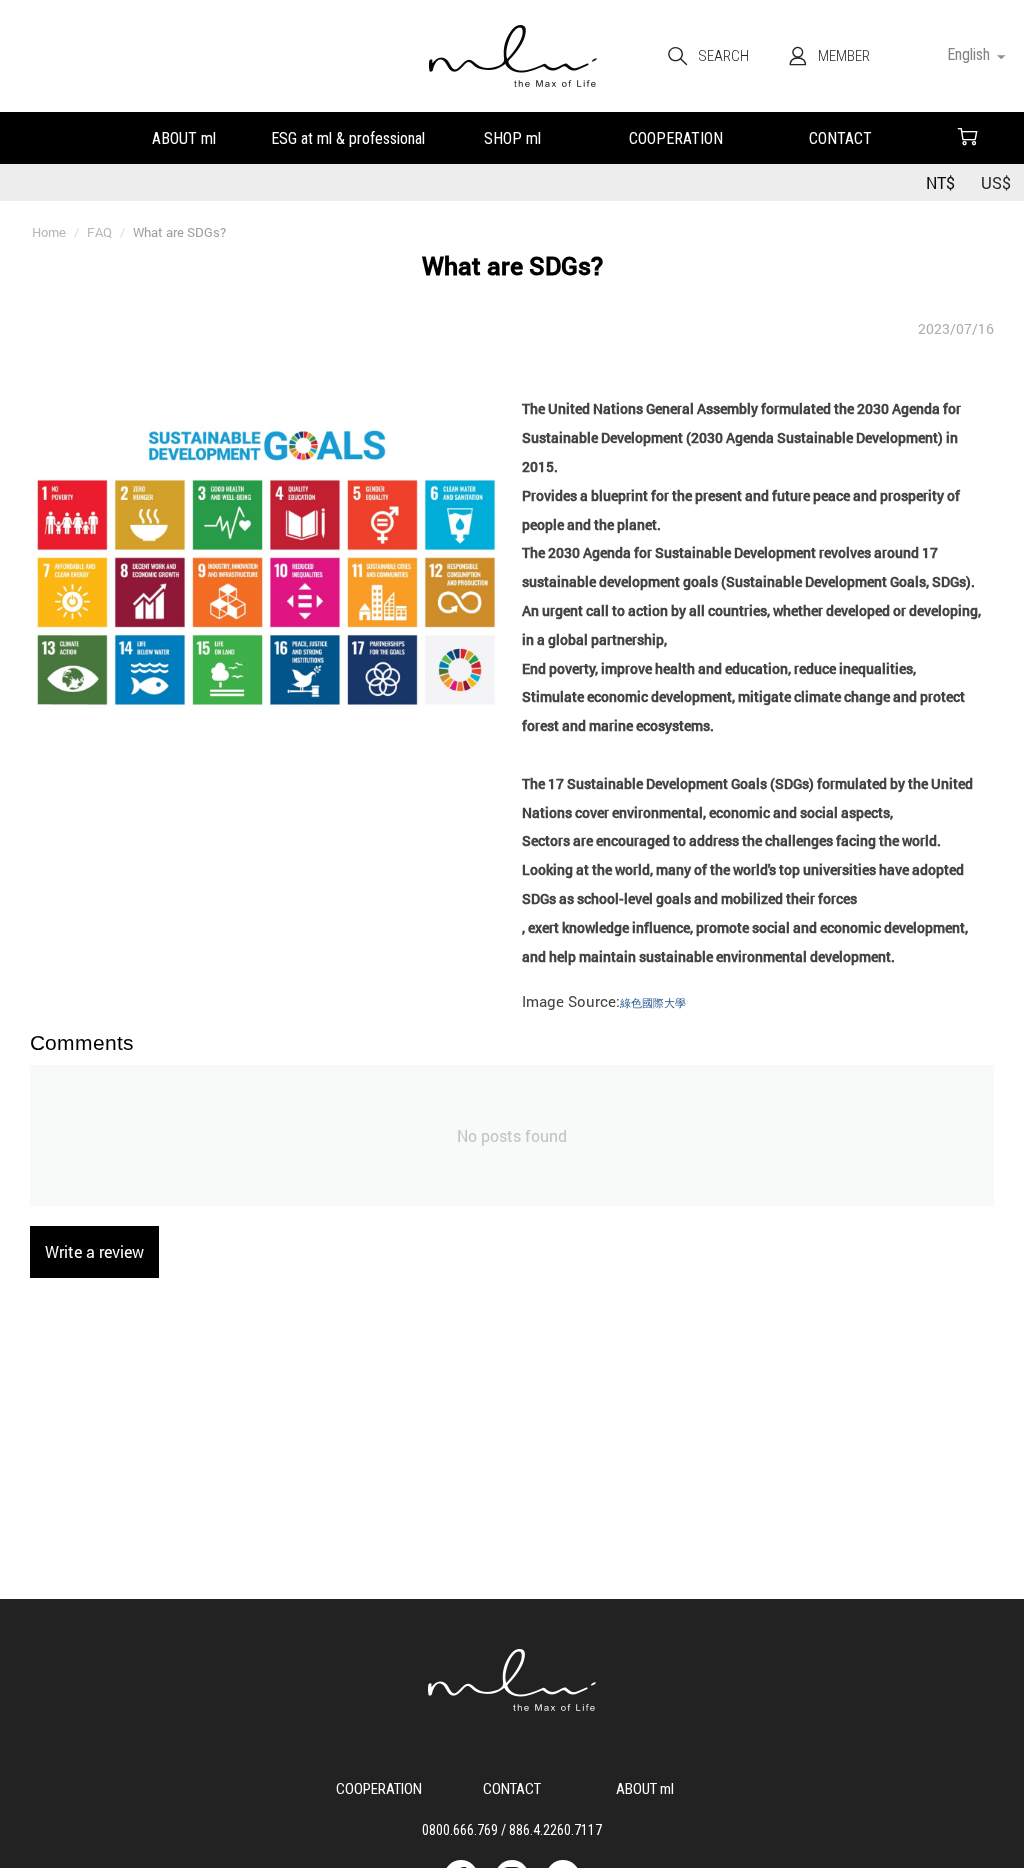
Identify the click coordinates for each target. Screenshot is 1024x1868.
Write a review (94, 1251)
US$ (996, 182)
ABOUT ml (184, 136)
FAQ (348, 136)
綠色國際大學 (653, 1002)
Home (49, 232)
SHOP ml (512, 136)
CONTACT (840, 136)
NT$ (940, 182)
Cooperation (676, 136)
